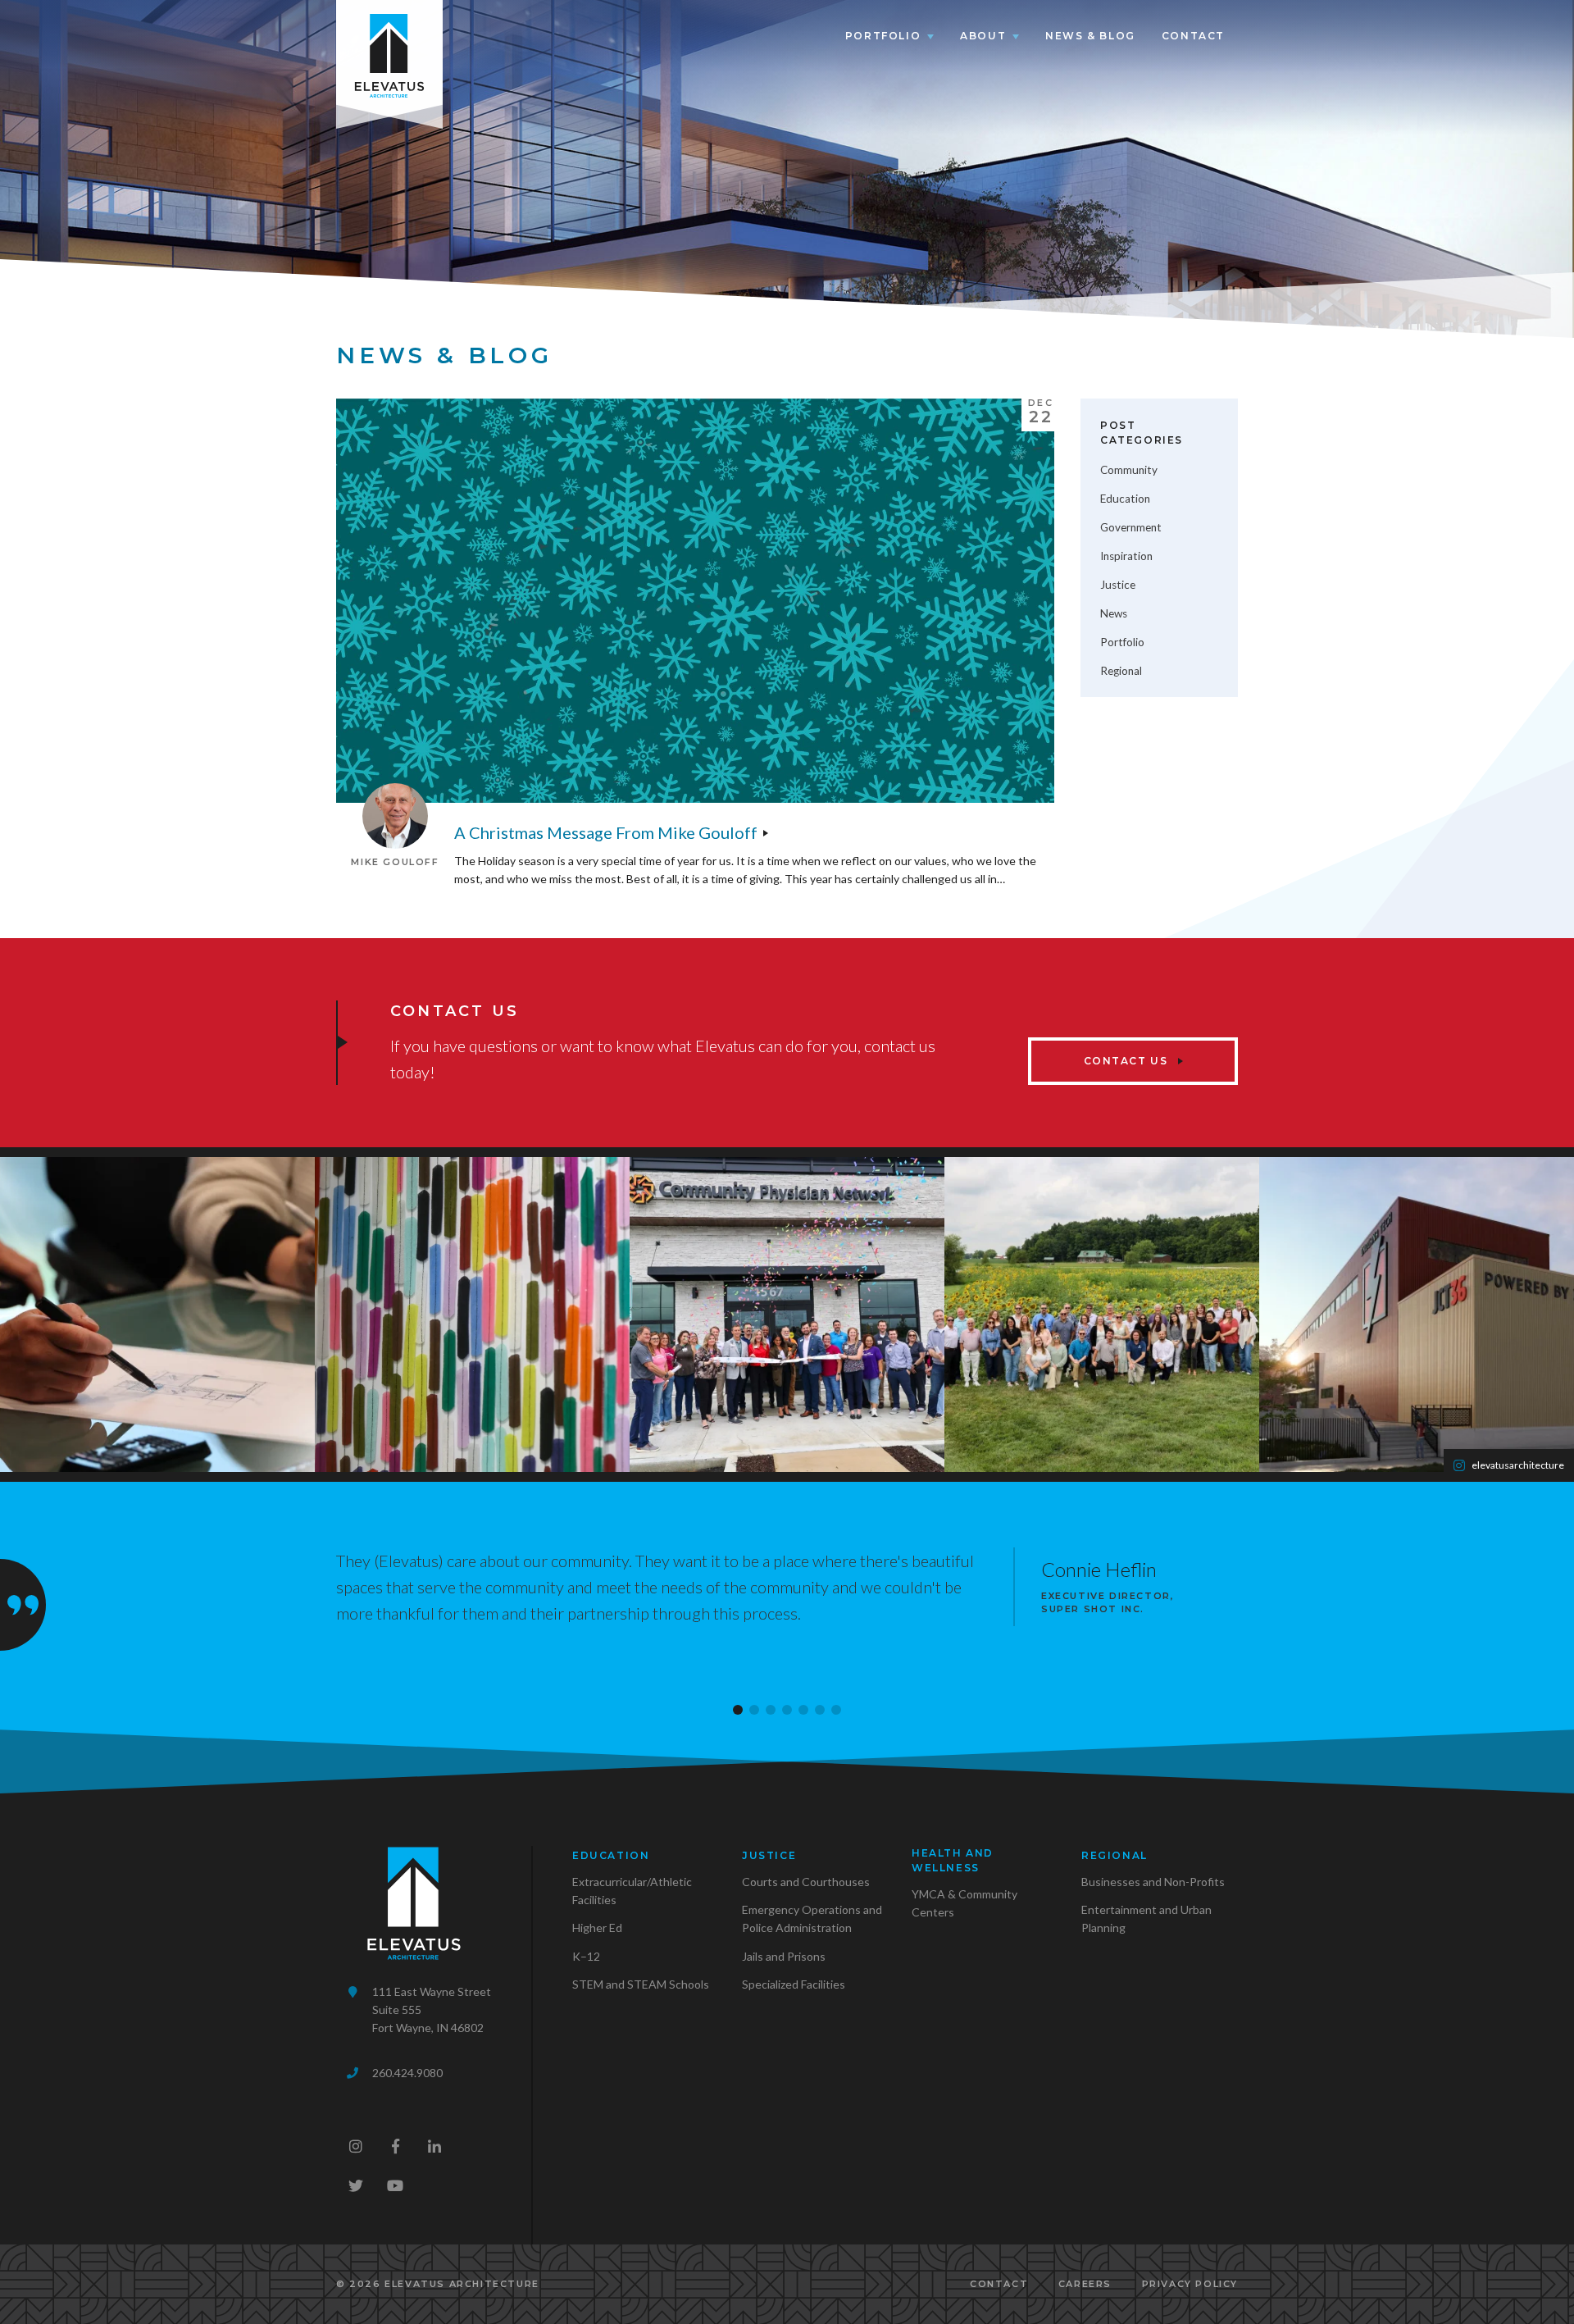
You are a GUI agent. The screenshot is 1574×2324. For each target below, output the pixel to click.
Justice (1118, 585)
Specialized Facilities (794, 1984)
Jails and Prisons (784, 1956)
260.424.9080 (407, 2073)
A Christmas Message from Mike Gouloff (606, 832)
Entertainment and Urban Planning (1146, 1918)
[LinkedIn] (434, 2146)
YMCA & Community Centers (964, 1903)
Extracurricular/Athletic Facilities (632, 1891)
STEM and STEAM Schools (641, 1984)
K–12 (586, 1956)
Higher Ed (597, 1928)
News (1114, 613)
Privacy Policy (1190, 2284)
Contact (1193, 36)
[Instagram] (356, 2146)
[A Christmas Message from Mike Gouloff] (695, 601)
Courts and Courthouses (806, 1882)
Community (1129, 470)
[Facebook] (395, 2146)
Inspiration (1126, 556)
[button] (738, 1710)
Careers (1085, 2284)
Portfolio (883, 36)
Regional (1121, 671)
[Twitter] (356, 2185)
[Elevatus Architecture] (389, 52)
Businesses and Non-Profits (1153, 1882)
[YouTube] (395, 2185)
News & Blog (1090, 36)
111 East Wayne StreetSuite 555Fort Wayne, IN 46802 (432, 2010)
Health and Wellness (953, 1860)
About (983, 36)
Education (1125, 499)
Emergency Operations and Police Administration (812, 1918)
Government (1131, 527)
